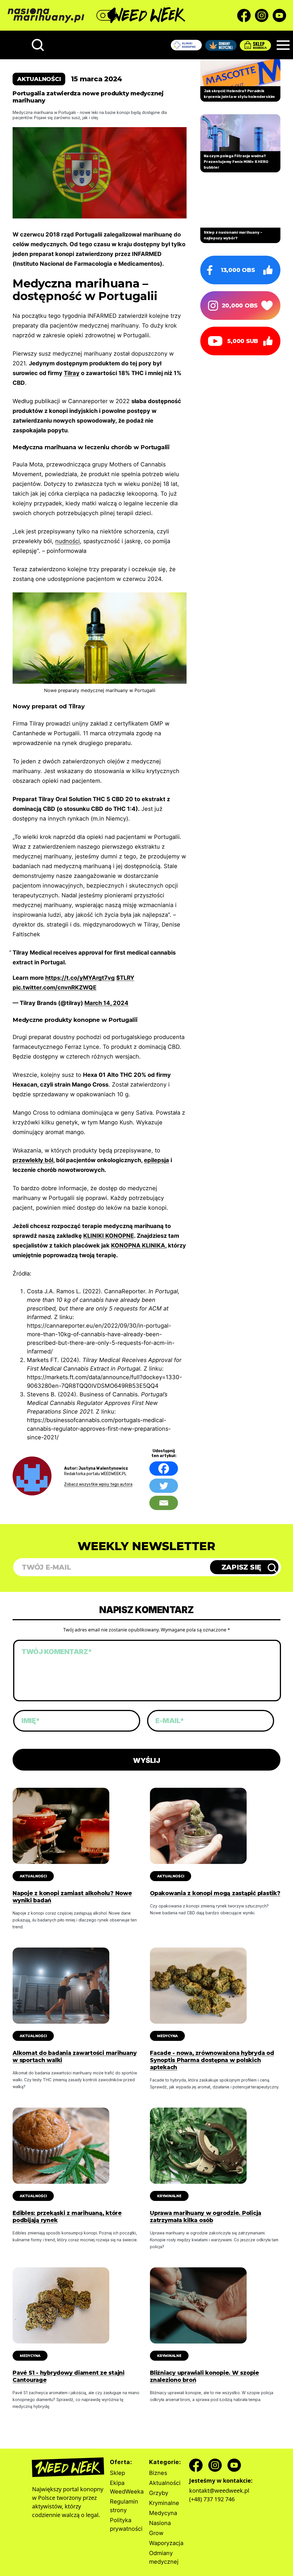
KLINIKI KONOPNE (109, 1236)
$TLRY (125, 978)
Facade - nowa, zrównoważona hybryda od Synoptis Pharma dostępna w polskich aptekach (212, 2060)
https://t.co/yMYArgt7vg (80, 978)
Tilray (72, 373)
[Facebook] (164, 1469)
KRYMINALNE (169, 2196)
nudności (68, 541)
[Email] (164, 1503)
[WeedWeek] (147, 15)
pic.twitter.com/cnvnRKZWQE (55, 988)
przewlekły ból (33, 1160)
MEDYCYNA (167, 2036)
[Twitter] (164, 1486)
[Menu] (283, 45)
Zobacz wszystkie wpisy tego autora (98, 1484)
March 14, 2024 (106, 1003)
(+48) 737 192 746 (212, 2499)
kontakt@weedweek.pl (219, 2491)
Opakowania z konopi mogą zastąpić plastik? (215, 1893)
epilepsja (157, 1160)
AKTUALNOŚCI (33, 1876)
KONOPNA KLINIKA (138, 1245)
